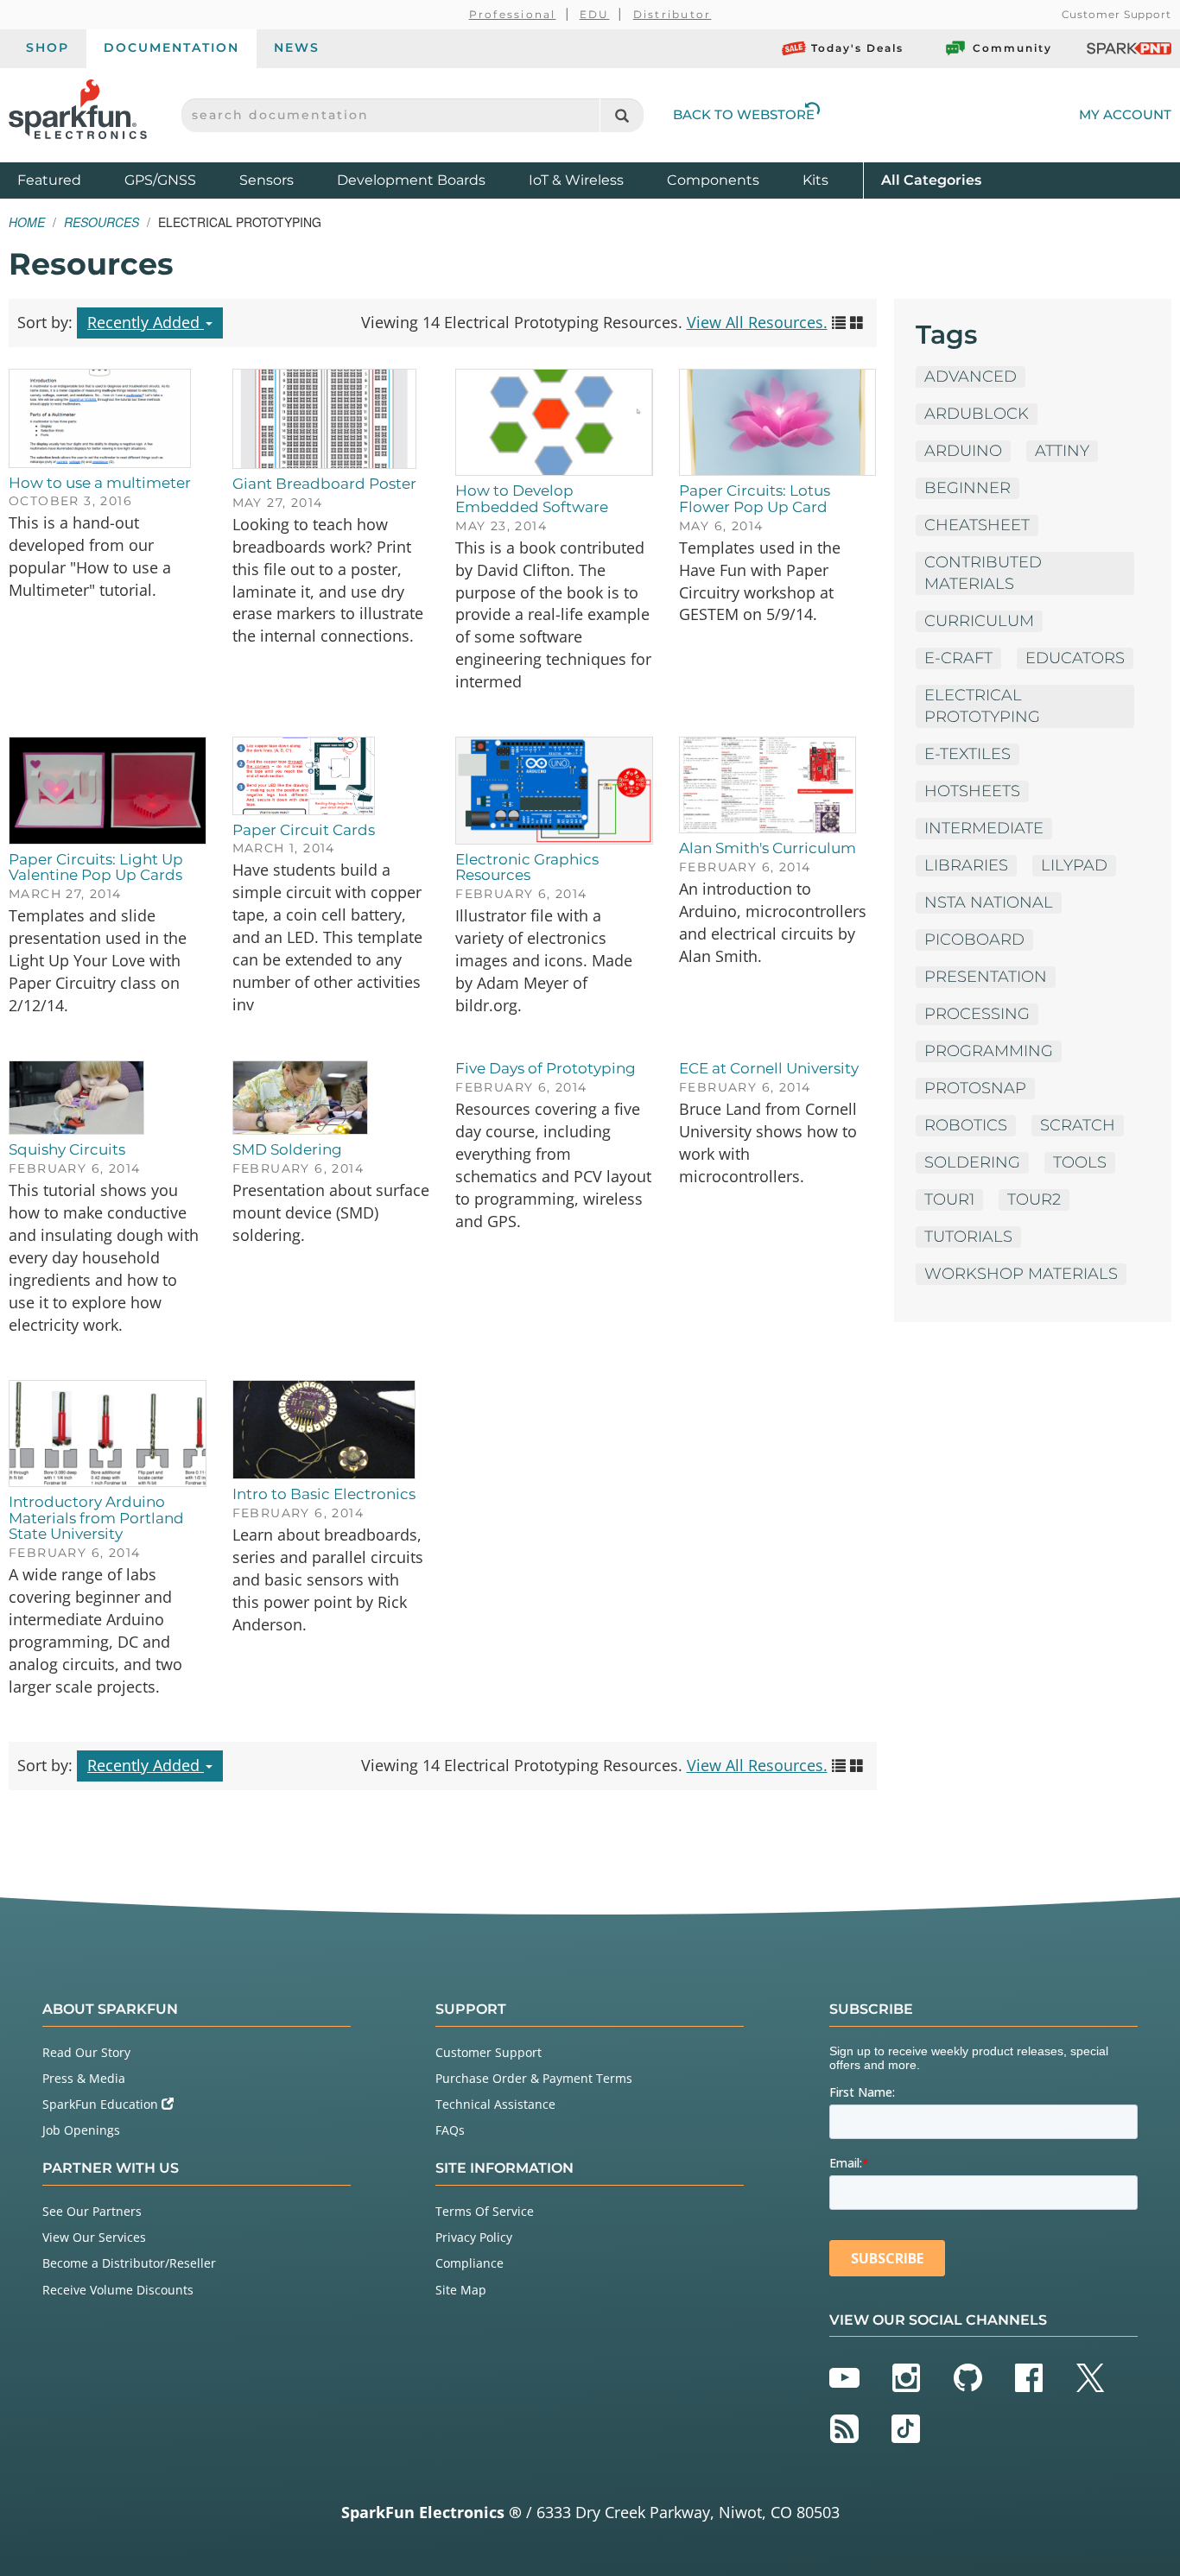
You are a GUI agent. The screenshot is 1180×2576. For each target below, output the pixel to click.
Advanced (971, 377)
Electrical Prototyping (982, 706)
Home (27, 222)
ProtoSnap (975, 1088)
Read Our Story (86, 2052)
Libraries (966, 865)
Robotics (966, 1125)
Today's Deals (857, 48)
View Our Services (94, 2237)
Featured (67, 180)
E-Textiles (967, 754)
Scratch (1078, 1125)
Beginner (967, 488)
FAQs (450, 2130)
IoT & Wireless (576, 180)
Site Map (461, 2290)
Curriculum (979, 621)
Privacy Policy (474, 2237)
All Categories (931, 180)
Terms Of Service (485, 2211)
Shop (48, 47)
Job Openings (81, 2130)
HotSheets (972, 791)
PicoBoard (974, 940)
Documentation (171, 47)
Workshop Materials (1021, 1274)
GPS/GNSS (160, 180)
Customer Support (1117, 14)
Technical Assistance (495, 2104)
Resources (102, 222)
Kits (815, 180)
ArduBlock (977, 414)
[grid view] (857, 322)
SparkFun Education (102, 2104)
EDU (595, 14)
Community (1012, 48)
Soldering (972, 1162)
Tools (1080, 1162)
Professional (513, 14)
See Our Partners (92, 2211)
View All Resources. (757, 322)
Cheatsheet (977, 525)
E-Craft (958, 658)
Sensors (266, 180)
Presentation (986, 977)
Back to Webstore (744, 114)
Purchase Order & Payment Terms (534, 2078)
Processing (977, 1014)
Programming (989, 1051)
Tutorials (968, 1237)
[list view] (839, 322)
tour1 (949, 1199)
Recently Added (146, 322)
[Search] (622, 115)
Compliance (469, 2263)
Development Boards (411, 180)
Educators (1075, 658)
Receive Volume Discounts (118, 2290)
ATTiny (1062, 451)
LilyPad (1074, 865)
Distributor (672, 14)
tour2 (1034, 1199)
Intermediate (984, 828)
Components (713, 180)
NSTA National (989, 902)
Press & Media (84, 2078)
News (297, 47)
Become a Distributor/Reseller (129, 2263)
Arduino (963, 451)
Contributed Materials (983, 573)
